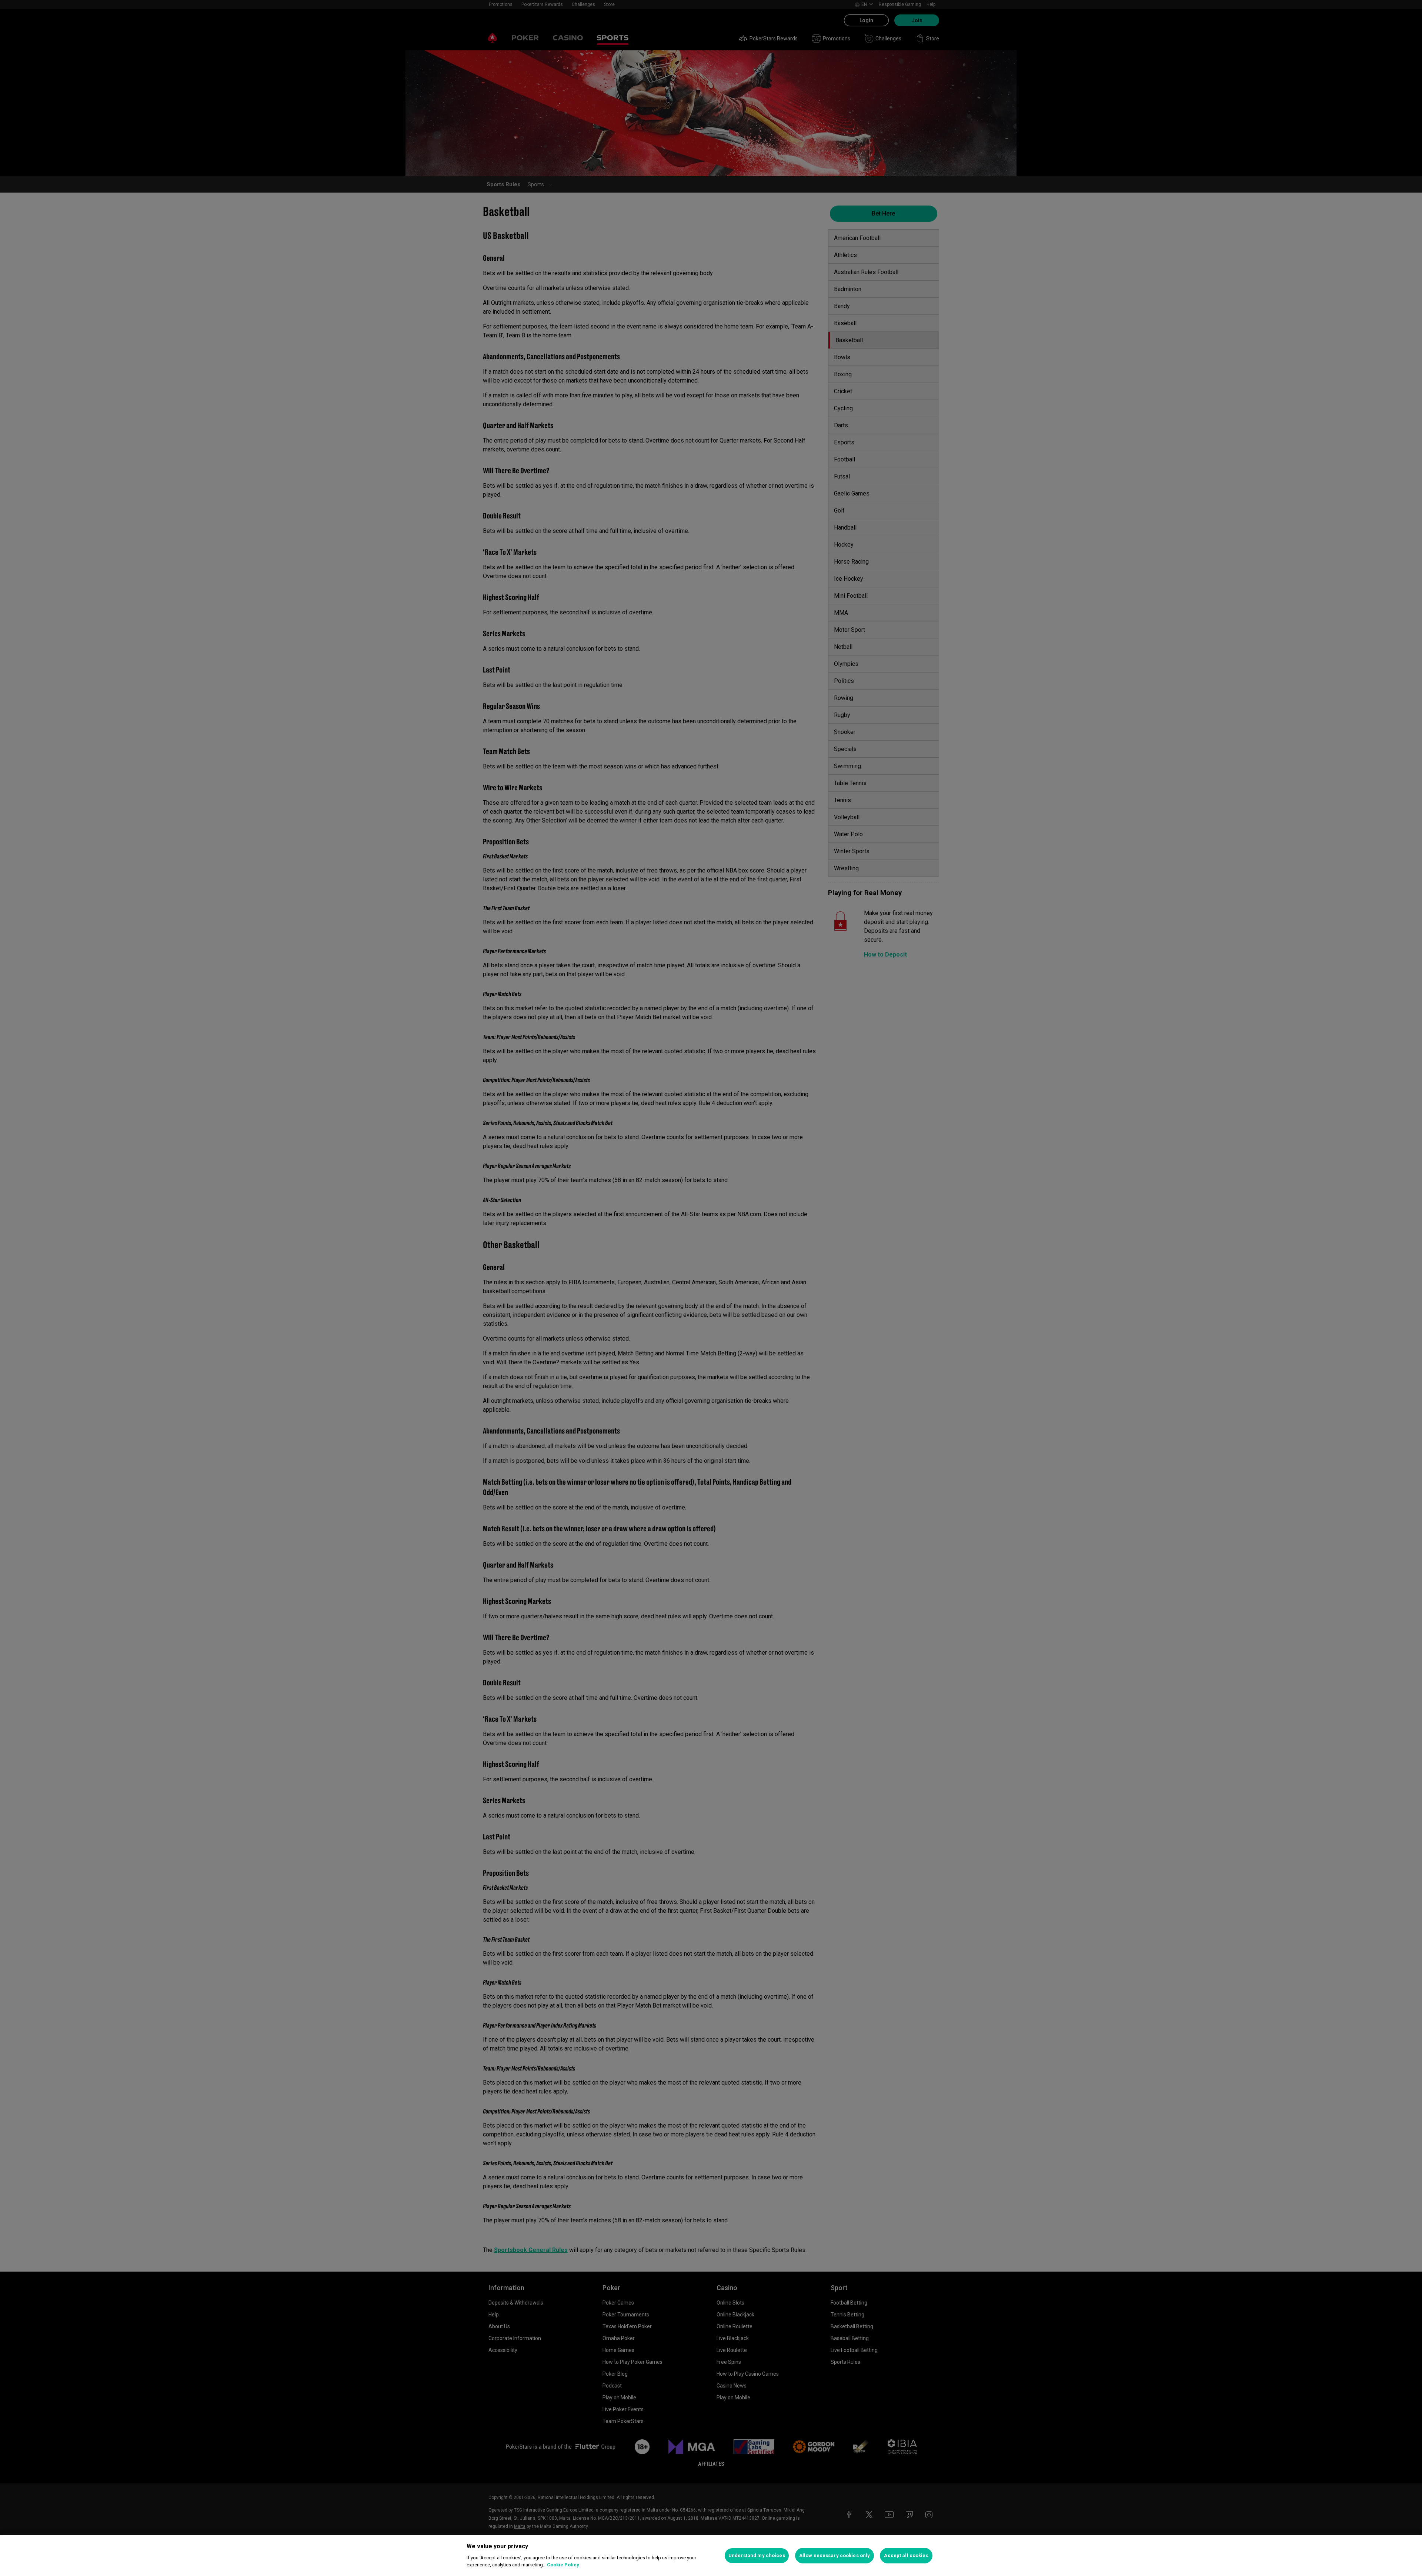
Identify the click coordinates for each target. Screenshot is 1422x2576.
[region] (711, 2556)
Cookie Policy (563, 2565)
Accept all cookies (906, 2555)
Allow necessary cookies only (835, 2555)
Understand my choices (757, 2555)
